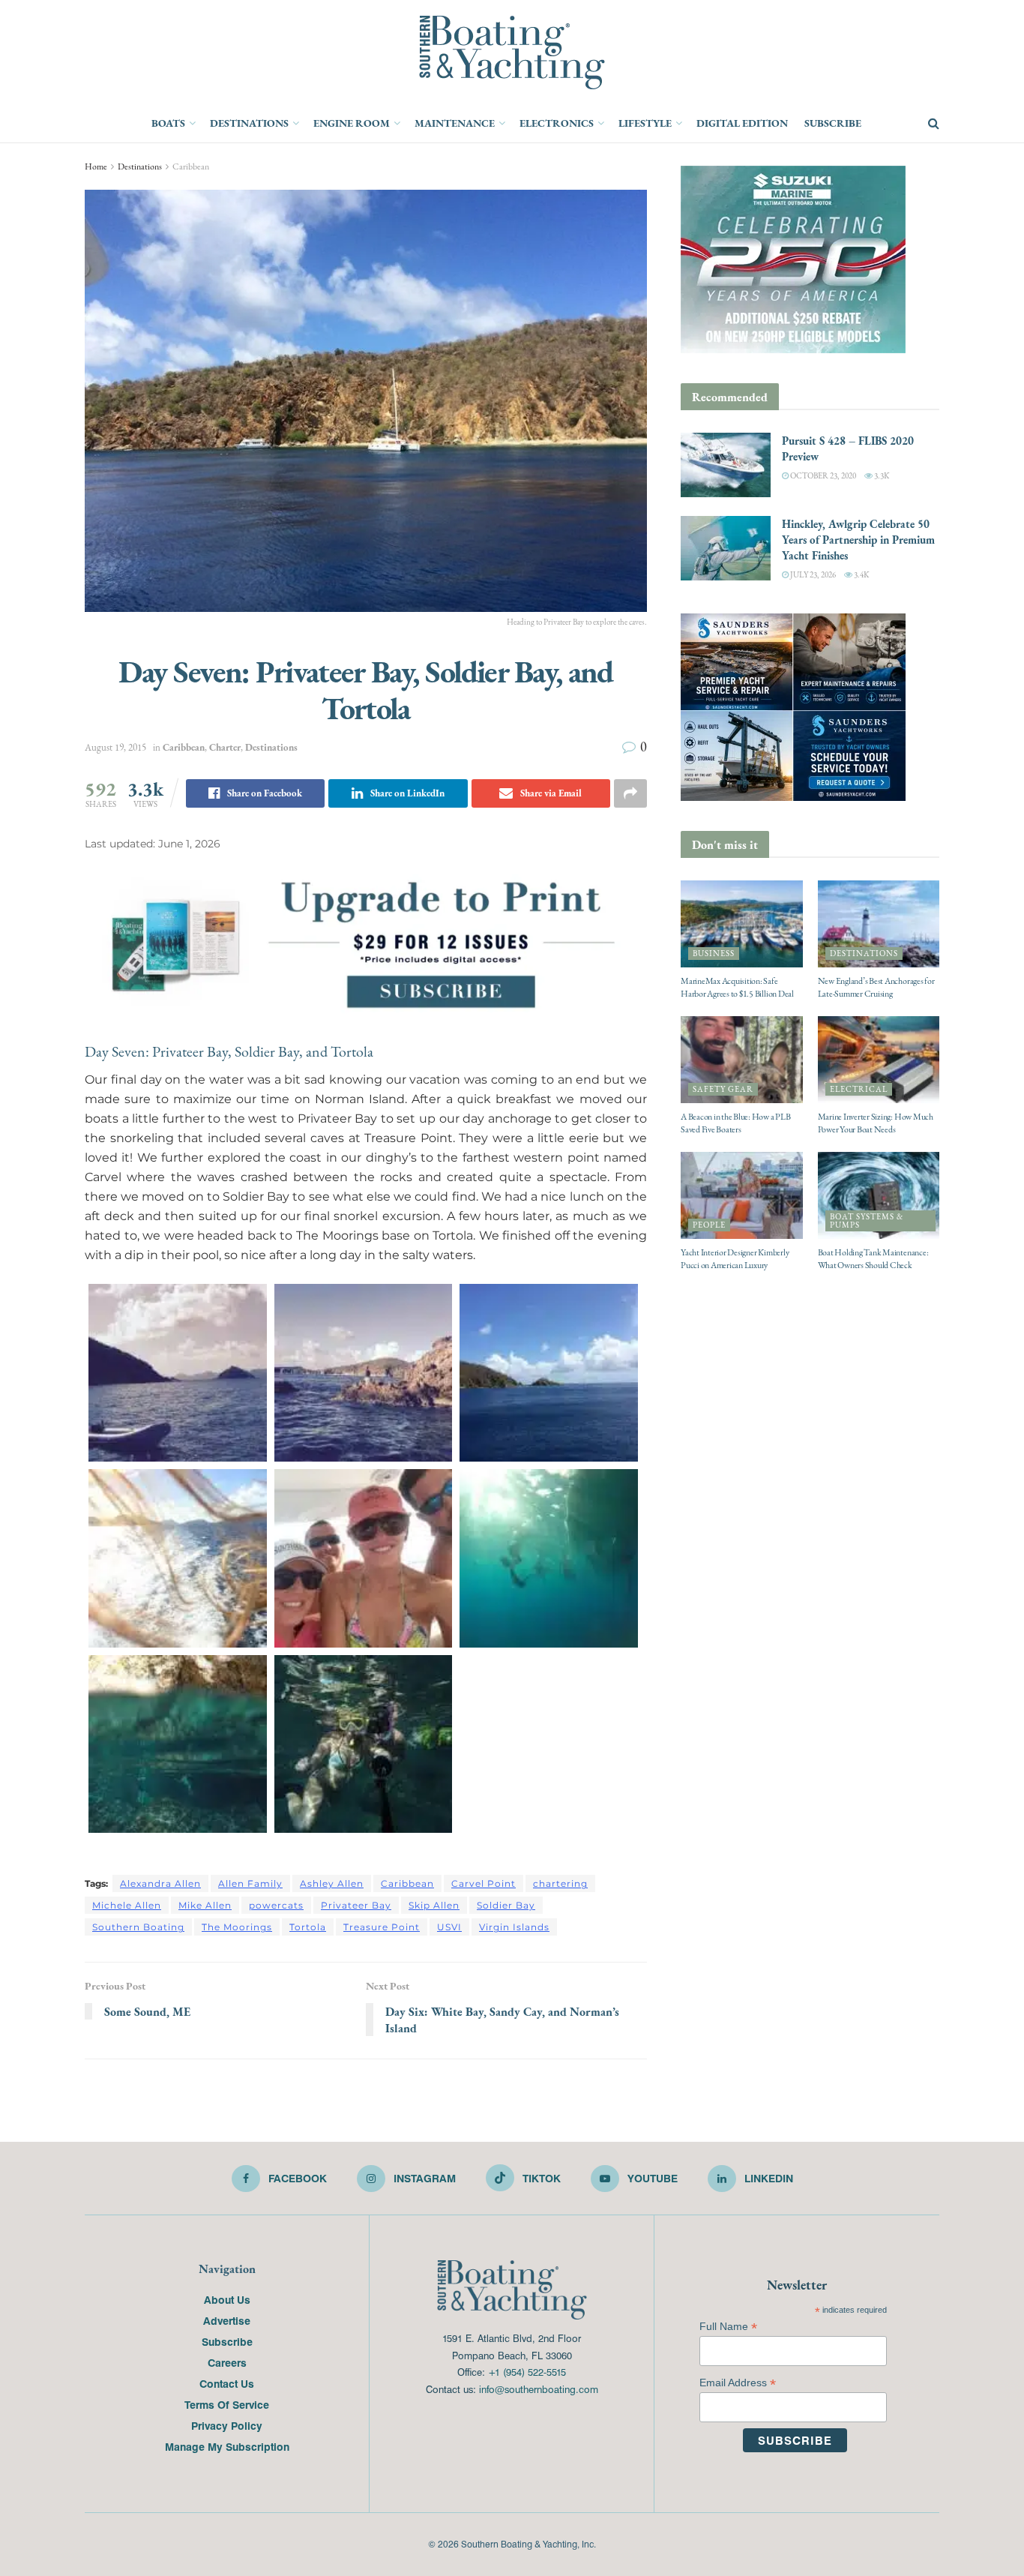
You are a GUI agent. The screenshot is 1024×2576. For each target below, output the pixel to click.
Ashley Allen (332, 1883)
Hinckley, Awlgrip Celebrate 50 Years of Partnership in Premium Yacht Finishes (858, 540)
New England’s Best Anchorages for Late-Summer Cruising (876, 987)
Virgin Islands (514, 1927)
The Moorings (237, 1927)
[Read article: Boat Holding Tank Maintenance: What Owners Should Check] (879, 1195)
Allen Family (250, 1883)
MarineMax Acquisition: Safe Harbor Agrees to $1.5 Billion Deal (737, 987)
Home (96, 166)
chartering (560, 1883)
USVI (449, 1927)
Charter (225, 747)
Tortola (308, 1927)
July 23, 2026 (812, 575)
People (709, 1225)
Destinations (249, 123)
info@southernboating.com (539, 2389)
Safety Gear (723, 1089)
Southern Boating (138, 1927)
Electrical (859, 1089)
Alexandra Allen (160, 1883)
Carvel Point (484, 1883)
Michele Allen (127, 1905)
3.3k (881, 476)
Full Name (728, 2327)
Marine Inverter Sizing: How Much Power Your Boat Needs (876, 1123)
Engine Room (352, 123)
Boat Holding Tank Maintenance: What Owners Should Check (873, 1259)
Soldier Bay (506, 1905)
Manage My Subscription (227, 2446)
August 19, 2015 (115, 747)
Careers (227, 2362)
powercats (276, 1905)
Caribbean (191, 166)
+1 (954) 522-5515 (527, 2372)
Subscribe (833, 123)
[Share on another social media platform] (630, 793)
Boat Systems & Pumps (867, 1221)
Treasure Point (382, 1927)
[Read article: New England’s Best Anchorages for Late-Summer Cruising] (879, 924)
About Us (227, 2299)
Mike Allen (205, 1905)
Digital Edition (742, 123)
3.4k (861, 575)
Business (714, 954)
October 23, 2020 (822, 476)
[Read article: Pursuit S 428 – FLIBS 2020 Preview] (726, 465)
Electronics (557, 123)
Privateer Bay (356, 1905)
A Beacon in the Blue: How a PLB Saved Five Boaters (736, 1123)
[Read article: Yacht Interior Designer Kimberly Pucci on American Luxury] (742, 1195)
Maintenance (455, 123)
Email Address (738, 2383)
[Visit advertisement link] (366, 943)
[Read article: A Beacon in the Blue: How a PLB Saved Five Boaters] (742, 1060)
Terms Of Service (227, 2404)
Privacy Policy (227, 2425)
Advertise (227, 2320)
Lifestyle (645, 123)
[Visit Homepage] (512, 52)
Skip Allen (434, 1905)
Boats (168, 123)
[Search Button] (934, 124)
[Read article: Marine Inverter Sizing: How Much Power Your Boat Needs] (879, 1060)
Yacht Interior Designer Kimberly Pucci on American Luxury (735, 1259)
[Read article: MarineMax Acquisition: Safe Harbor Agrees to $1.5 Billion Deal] (742, 924)
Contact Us (227, 2383)
